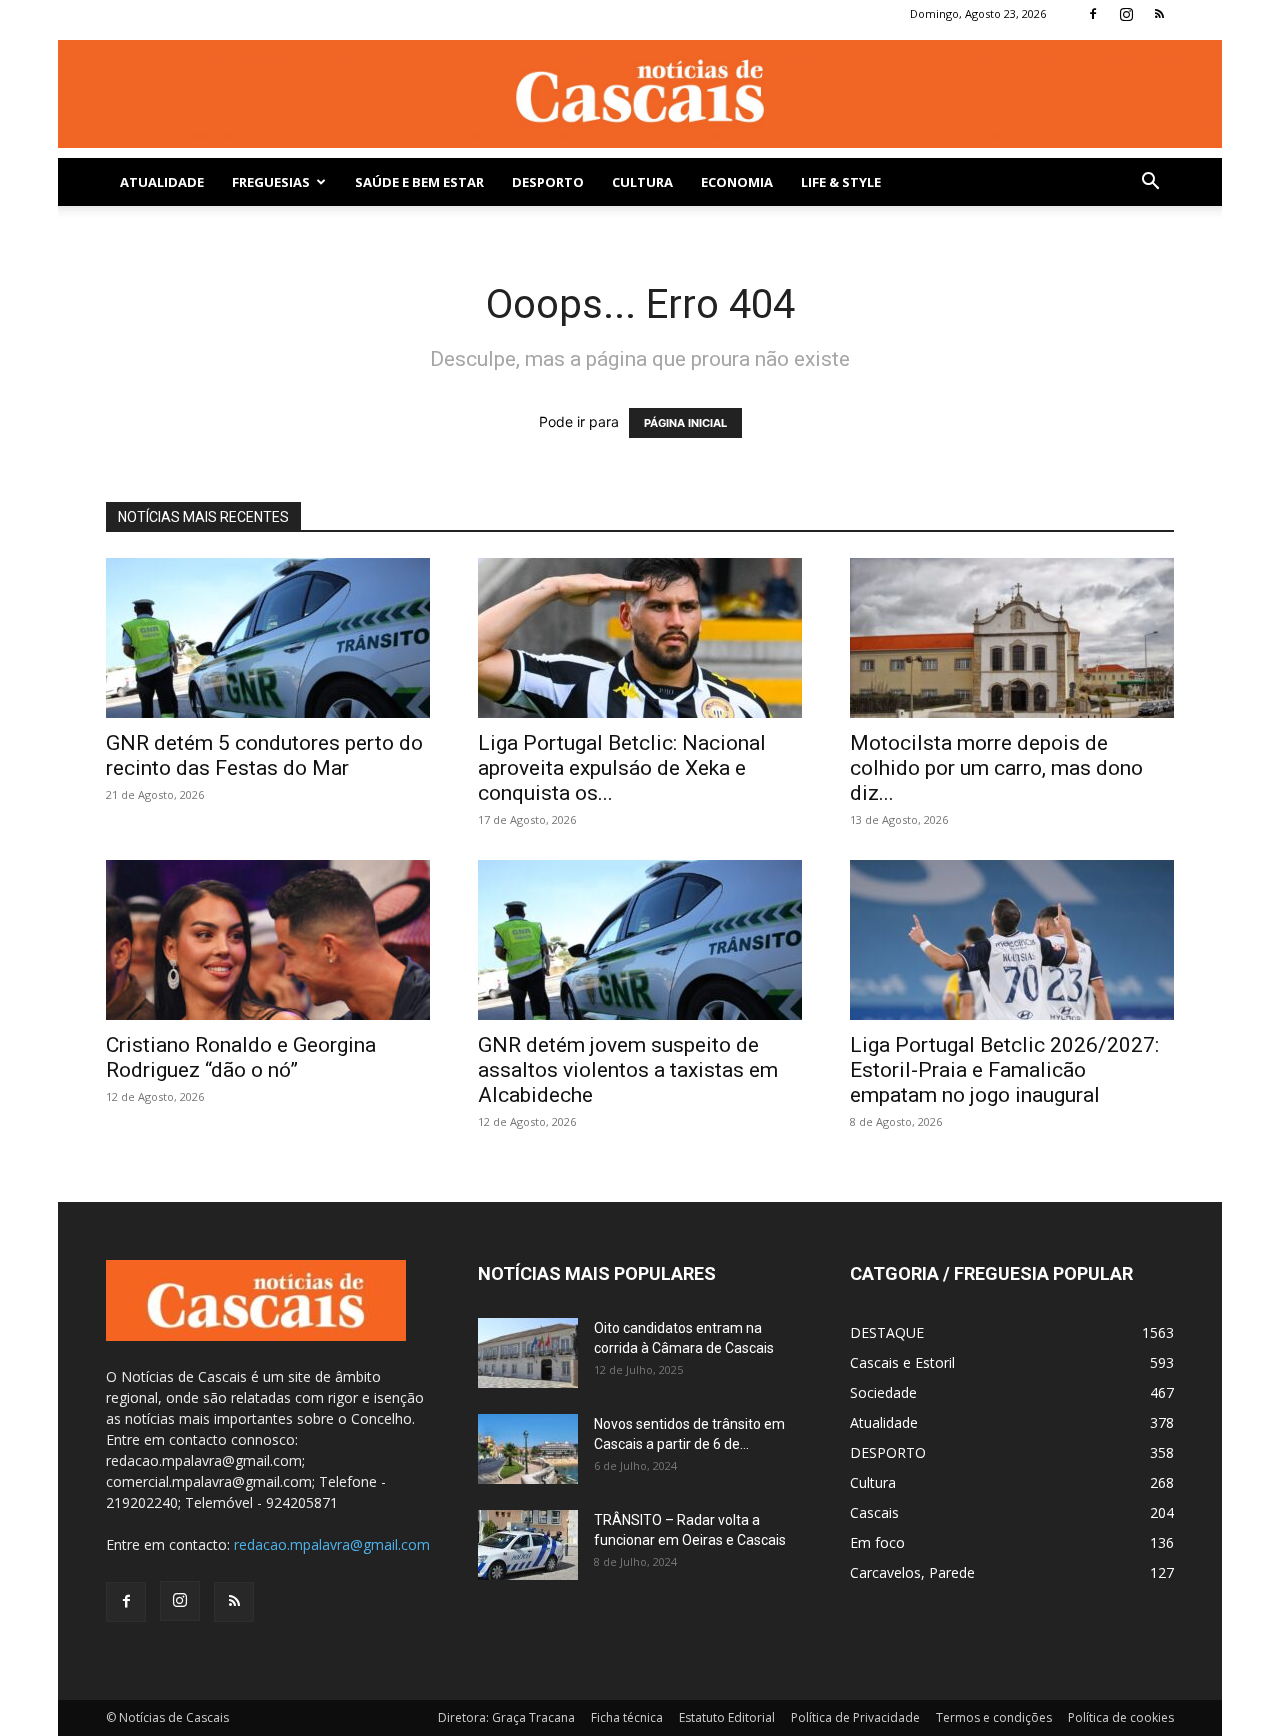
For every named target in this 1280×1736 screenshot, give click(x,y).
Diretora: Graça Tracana (506, 1717)
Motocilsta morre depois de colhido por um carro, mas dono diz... (996, 768)
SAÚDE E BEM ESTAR (419, 182)
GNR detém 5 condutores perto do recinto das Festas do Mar (264, 755)
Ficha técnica (627, 1717)
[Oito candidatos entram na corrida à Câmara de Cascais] (528, 1353)
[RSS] (1159, 14)
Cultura (642, 182)
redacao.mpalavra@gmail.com (332, 1544)
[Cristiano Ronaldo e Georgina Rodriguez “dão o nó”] (268, 940)
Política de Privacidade (855, 1717)
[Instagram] (1126, 14)
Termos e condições (994, 1717)
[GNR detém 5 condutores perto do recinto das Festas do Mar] (268, 638)
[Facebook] (1093, 14)
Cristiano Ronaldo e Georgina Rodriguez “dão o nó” (241, 1057)
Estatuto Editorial (727, 1717)
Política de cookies (1121, 1717)
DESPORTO (548, 182)
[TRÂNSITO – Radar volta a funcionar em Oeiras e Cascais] (528, 1545)
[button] (1150, 183)
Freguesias (271, 182)
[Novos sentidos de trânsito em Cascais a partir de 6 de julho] (528, 1449)
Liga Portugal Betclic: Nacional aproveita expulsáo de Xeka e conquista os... (622, 768)
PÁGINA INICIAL (685, 423)
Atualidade (162, 182)
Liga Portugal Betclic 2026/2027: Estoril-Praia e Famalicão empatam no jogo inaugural (1004, 1070)
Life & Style (841, 182)
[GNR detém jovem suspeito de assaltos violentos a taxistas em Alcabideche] (640, 940)
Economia (737, 182)
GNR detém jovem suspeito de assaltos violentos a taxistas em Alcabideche (628, 1070)
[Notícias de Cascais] (640, 94)
